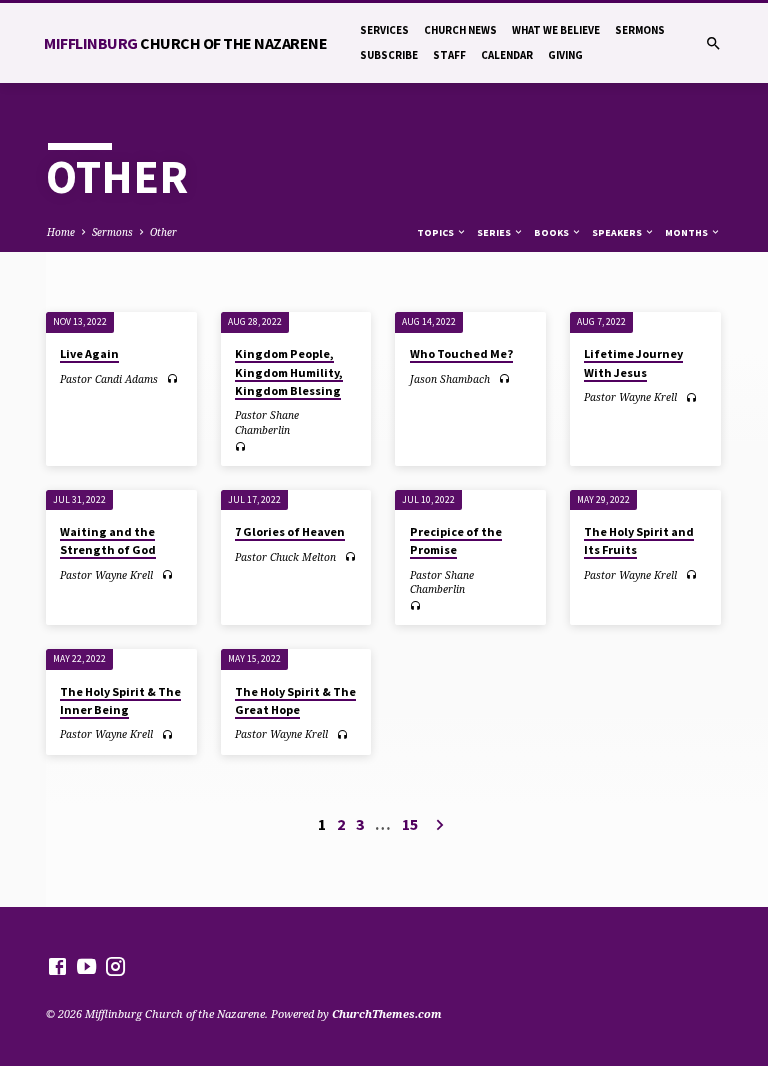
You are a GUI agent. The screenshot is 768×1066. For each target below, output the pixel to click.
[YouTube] (86, 966)
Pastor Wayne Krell (630, 397)
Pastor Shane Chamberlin (267, 422)
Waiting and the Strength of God (108, 540)
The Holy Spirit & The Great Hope (295, 700)
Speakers (618, 232)
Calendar (507, 55)
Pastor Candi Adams (109, 379)
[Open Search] (713, 43)
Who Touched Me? (461, 353)
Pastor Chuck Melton (285, 557)
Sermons (640, 30)
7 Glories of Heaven (290, 531)
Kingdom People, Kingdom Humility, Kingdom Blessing (289, 371)
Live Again (89, 353)
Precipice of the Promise (456, 540)
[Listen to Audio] (172, 378)
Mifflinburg (185, 43)
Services (384, 30)
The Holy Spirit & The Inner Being (120, 700)
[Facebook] (57, 966)
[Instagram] (115, 966)
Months (687, 232)
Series (495, 232)
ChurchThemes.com (387, 1013)
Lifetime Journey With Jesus (633, 362)
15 (410, 824)
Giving (565, 55)
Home (61, 232)
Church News (460, 30)
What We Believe (556, 30)
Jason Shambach (450, 379)
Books (552, 232)
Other (163, 232)
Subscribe (389, 55)
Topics (436, 232)
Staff (449, 55)
